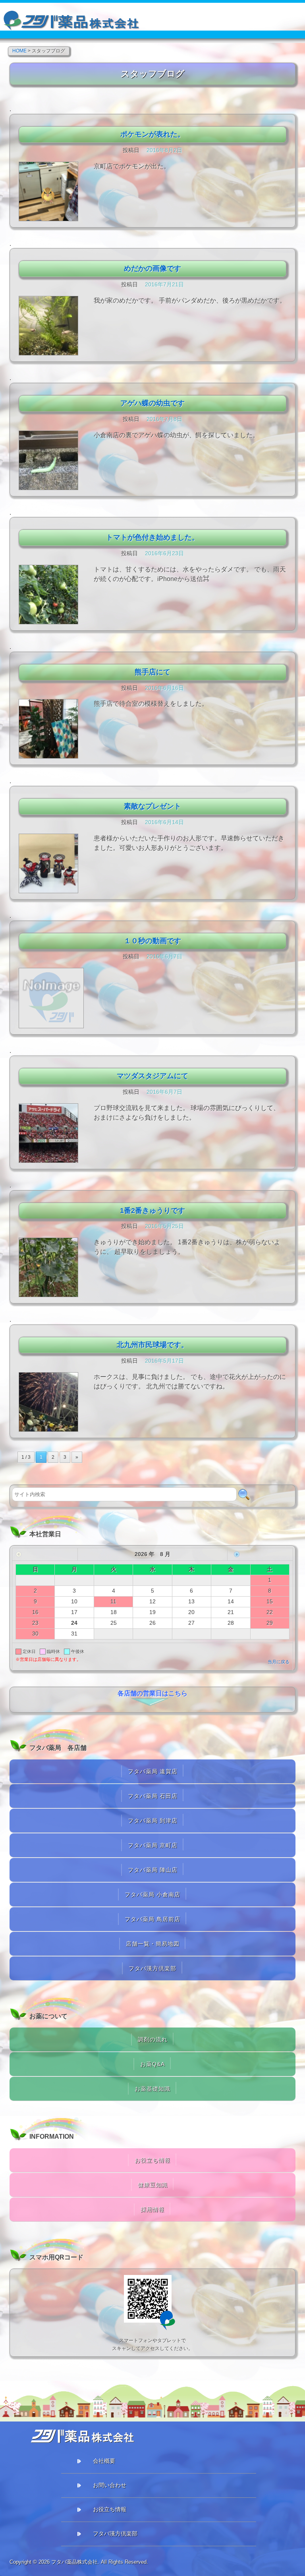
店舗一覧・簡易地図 (153, 1944)
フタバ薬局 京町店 (153, 1845)
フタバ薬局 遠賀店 (153, 1771)
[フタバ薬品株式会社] (72, 17)
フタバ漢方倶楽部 (152, 1968)
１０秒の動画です (152, 941)
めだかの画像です (152, 268)
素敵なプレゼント (152, 806)
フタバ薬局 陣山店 (153, 1870)
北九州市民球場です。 (152, 1345)
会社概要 (104, 2461)
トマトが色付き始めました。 (152, 537)
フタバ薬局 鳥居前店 (152, 1919)
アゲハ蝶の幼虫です (152, 403)
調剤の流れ (153, 2039)
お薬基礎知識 (152, 2089)
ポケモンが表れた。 (152, 134)
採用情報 (152, 2209)
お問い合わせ (110, 2485)
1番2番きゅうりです (152, 1211)
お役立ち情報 (152, 2160)
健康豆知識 (153, 2185)
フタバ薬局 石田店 (153, 1796)
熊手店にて (152, 672)
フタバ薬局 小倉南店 (152, 1894)
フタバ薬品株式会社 (74, 2562)
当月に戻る (279, 1662)
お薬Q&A (152, 2064)
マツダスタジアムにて (152, 1076)
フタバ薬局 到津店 (153, 1821)
